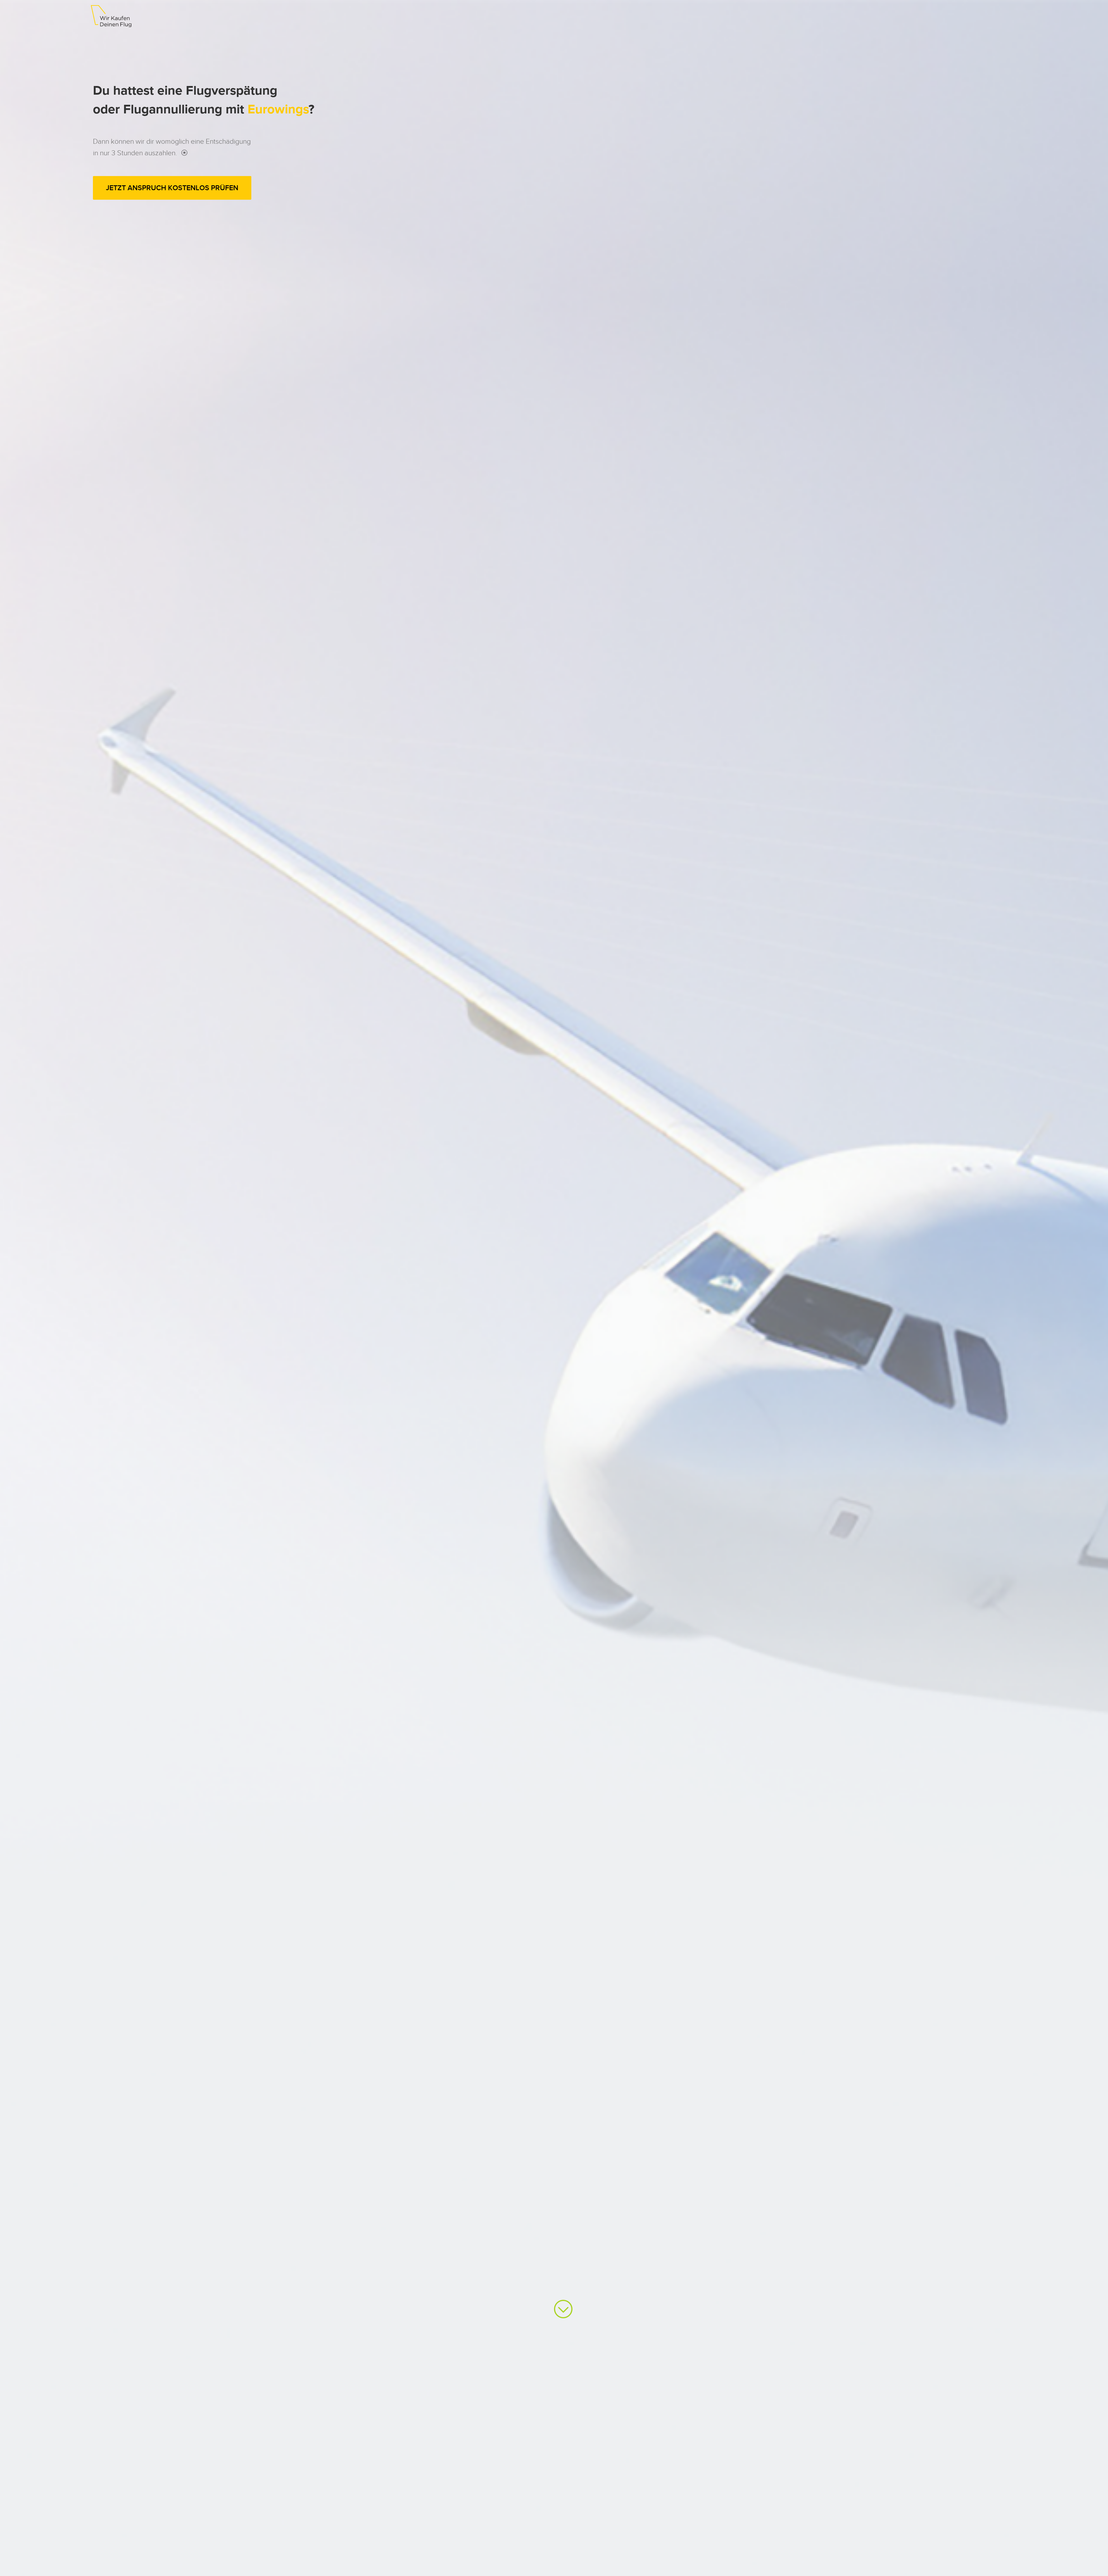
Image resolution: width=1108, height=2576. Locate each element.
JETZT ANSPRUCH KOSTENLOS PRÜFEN (172, 188)
